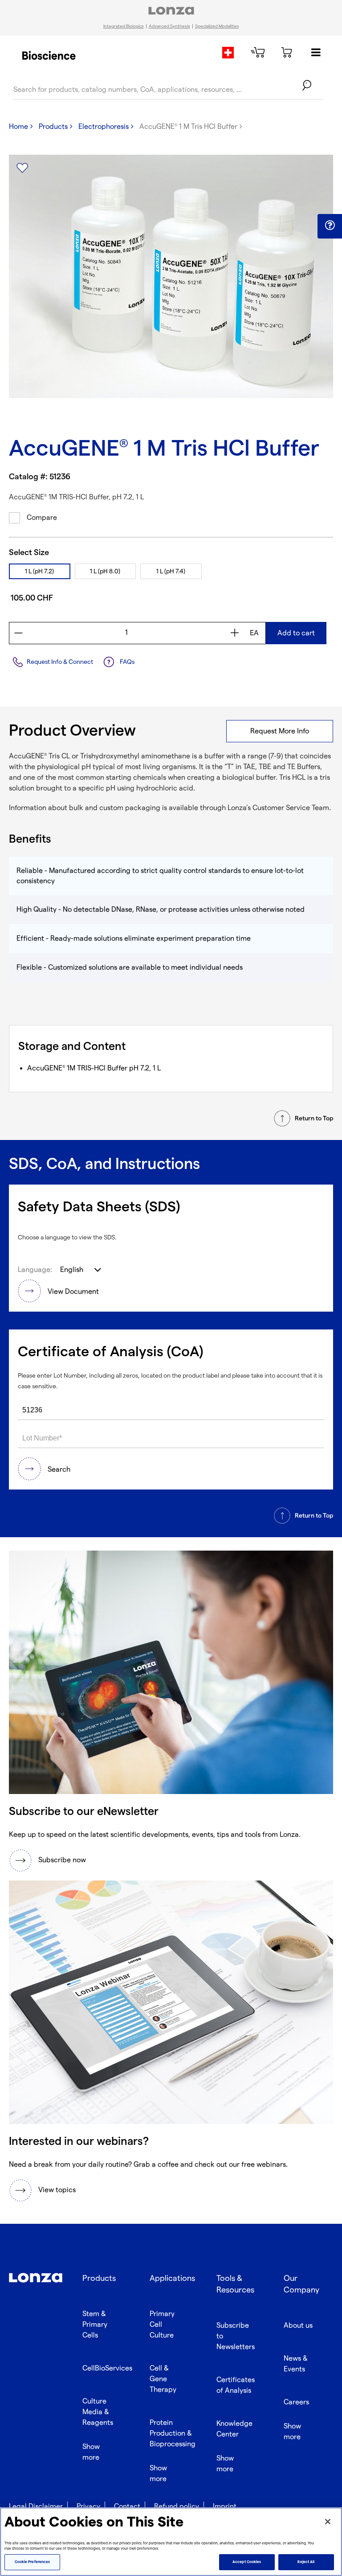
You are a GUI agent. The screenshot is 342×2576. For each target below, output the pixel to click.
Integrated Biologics (124, 26)
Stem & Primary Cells (95, 2325)
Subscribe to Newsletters (236, 2336)
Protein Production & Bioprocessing (173, 2434)
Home (18, 127)
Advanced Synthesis (169, 26)
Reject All (306, 2562)
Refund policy (177, 2507)
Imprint (225, 2507)
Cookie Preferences (32, 2562)
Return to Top (314, 1118)
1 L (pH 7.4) (171, 571)
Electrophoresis (104, 127)
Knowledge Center (234, 2429)
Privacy (88, 2507)
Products (53, 127)
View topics (57, 2190)
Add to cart (296, 633)
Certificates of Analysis (236, 2385)
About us (298, 2326)
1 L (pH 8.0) (105, 571)
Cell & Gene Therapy (163, 2379)
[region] (171, 2542)
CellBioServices (107, 2368)
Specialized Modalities (217, 26)
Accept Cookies (247, 2562)
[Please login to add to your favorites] (22, 168)
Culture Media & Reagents (98, 2412)
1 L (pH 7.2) (39, 571)
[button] (330, 226)
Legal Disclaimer (36, 2507)
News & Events (296, 2364)
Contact (127, 2507)
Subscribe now (62, 1860)
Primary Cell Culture (162, 2325)
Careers (296, 2402)
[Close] (328, 2522)
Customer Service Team (291, 808)
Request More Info (280, 731)
